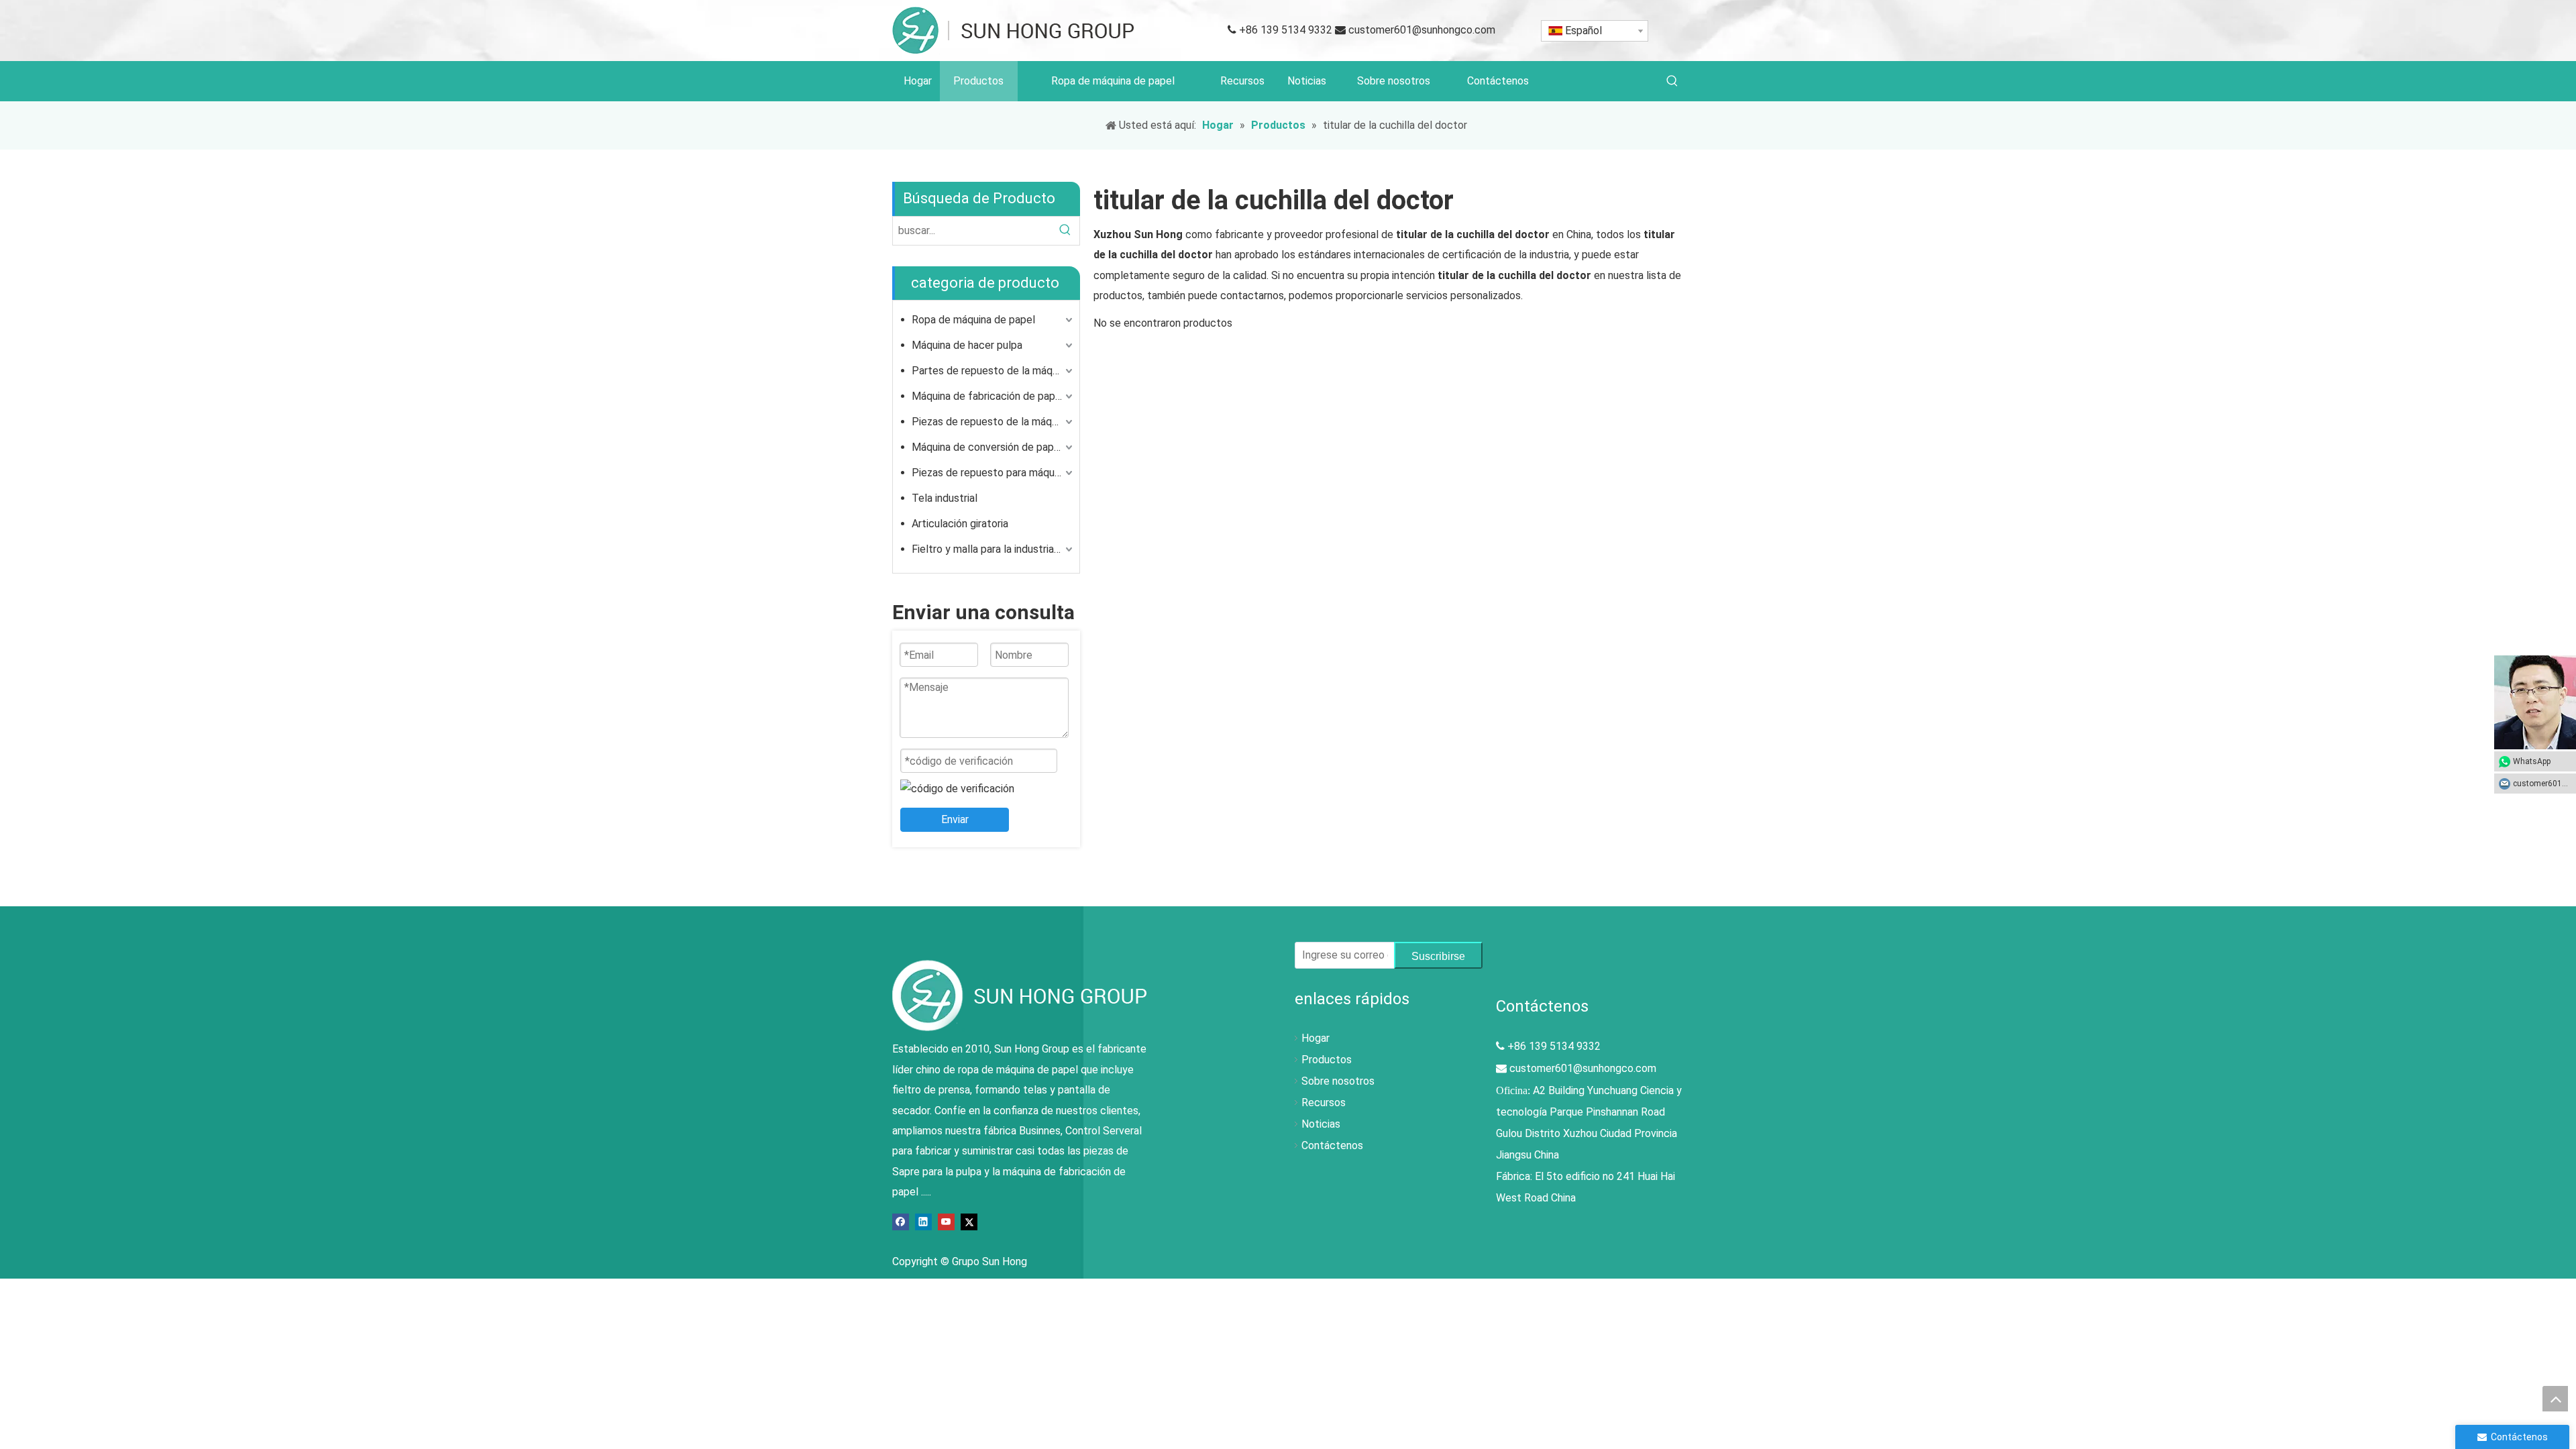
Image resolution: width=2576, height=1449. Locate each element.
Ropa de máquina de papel (973, 320)
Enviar (955, 819)
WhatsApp (2532, 761)
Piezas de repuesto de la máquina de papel (994, 422)
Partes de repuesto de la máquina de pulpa (994, 371)
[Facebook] (901, 1221)
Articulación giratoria (960, 524)
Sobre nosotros (1338, 1081)
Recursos (1324, 1103)
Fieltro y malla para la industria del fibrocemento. (994, 549)
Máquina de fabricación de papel (988, 396)
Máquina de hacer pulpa (967, 345)
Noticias (1321, 1124)
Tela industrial (945, 498)
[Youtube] (946, 1221)
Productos (1327, 1060)
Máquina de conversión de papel (987, 447)
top (2555, 1399)
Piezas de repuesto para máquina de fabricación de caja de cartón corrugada (994, 473)
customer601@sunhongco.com (1422, 30)
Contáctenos (1332, 1145)
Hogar (1316, 1038)
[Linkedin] (923, 1221)
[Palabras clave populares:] (1672, 81)
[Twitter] (969, 1221)
